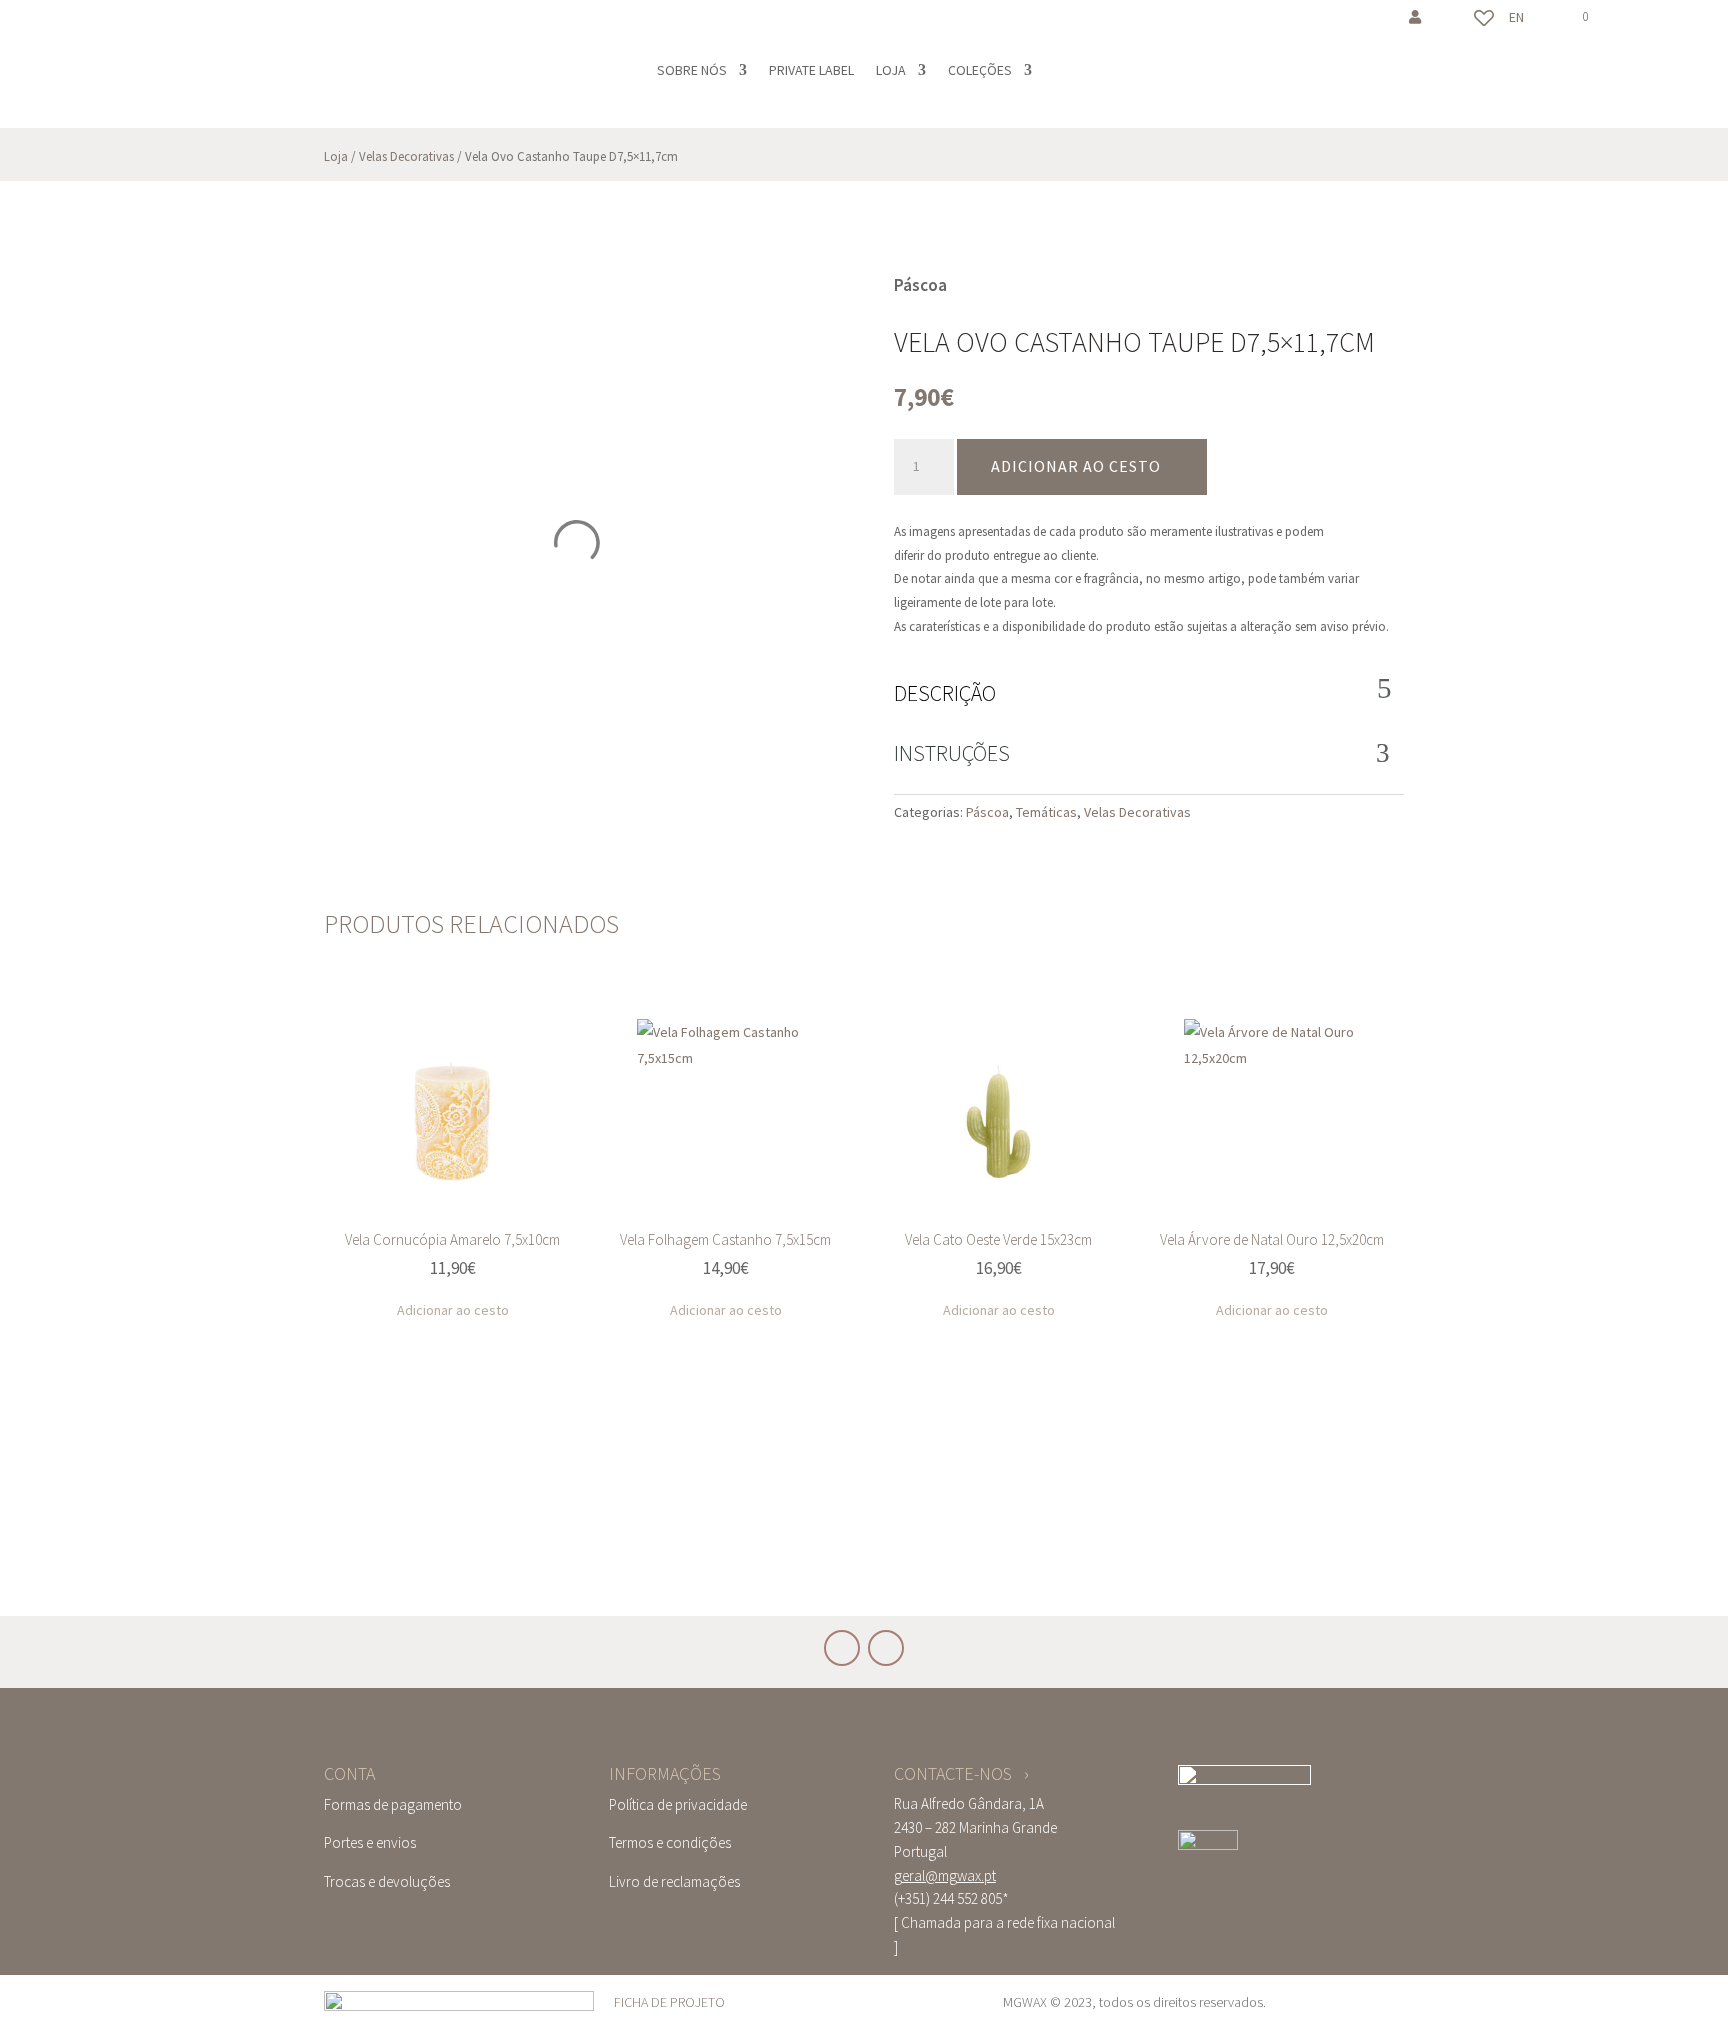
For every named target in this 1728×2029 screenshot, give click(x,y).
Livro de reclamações (674, 1881)
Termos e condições (670, 1842)
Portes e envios (370, 1842)
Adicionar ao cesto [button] (453, 1310)
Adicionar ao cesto (1076, 466)
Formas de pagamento (393, 1804)
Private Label (811, 70)
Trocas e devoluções (387, 1881)
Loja (891, 70)
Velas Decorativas (406, 156)
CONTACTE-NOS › (961, 1773)
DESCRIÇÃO (945, 693)
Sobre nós (692, 70)
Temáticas (1046, 812)
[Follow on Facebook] (102, 26)
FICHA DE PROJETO (669, 2002)
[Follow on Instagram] (142, 26)
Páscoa (987, 812)
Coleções (980, 70)
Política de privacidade (678, 1804)
